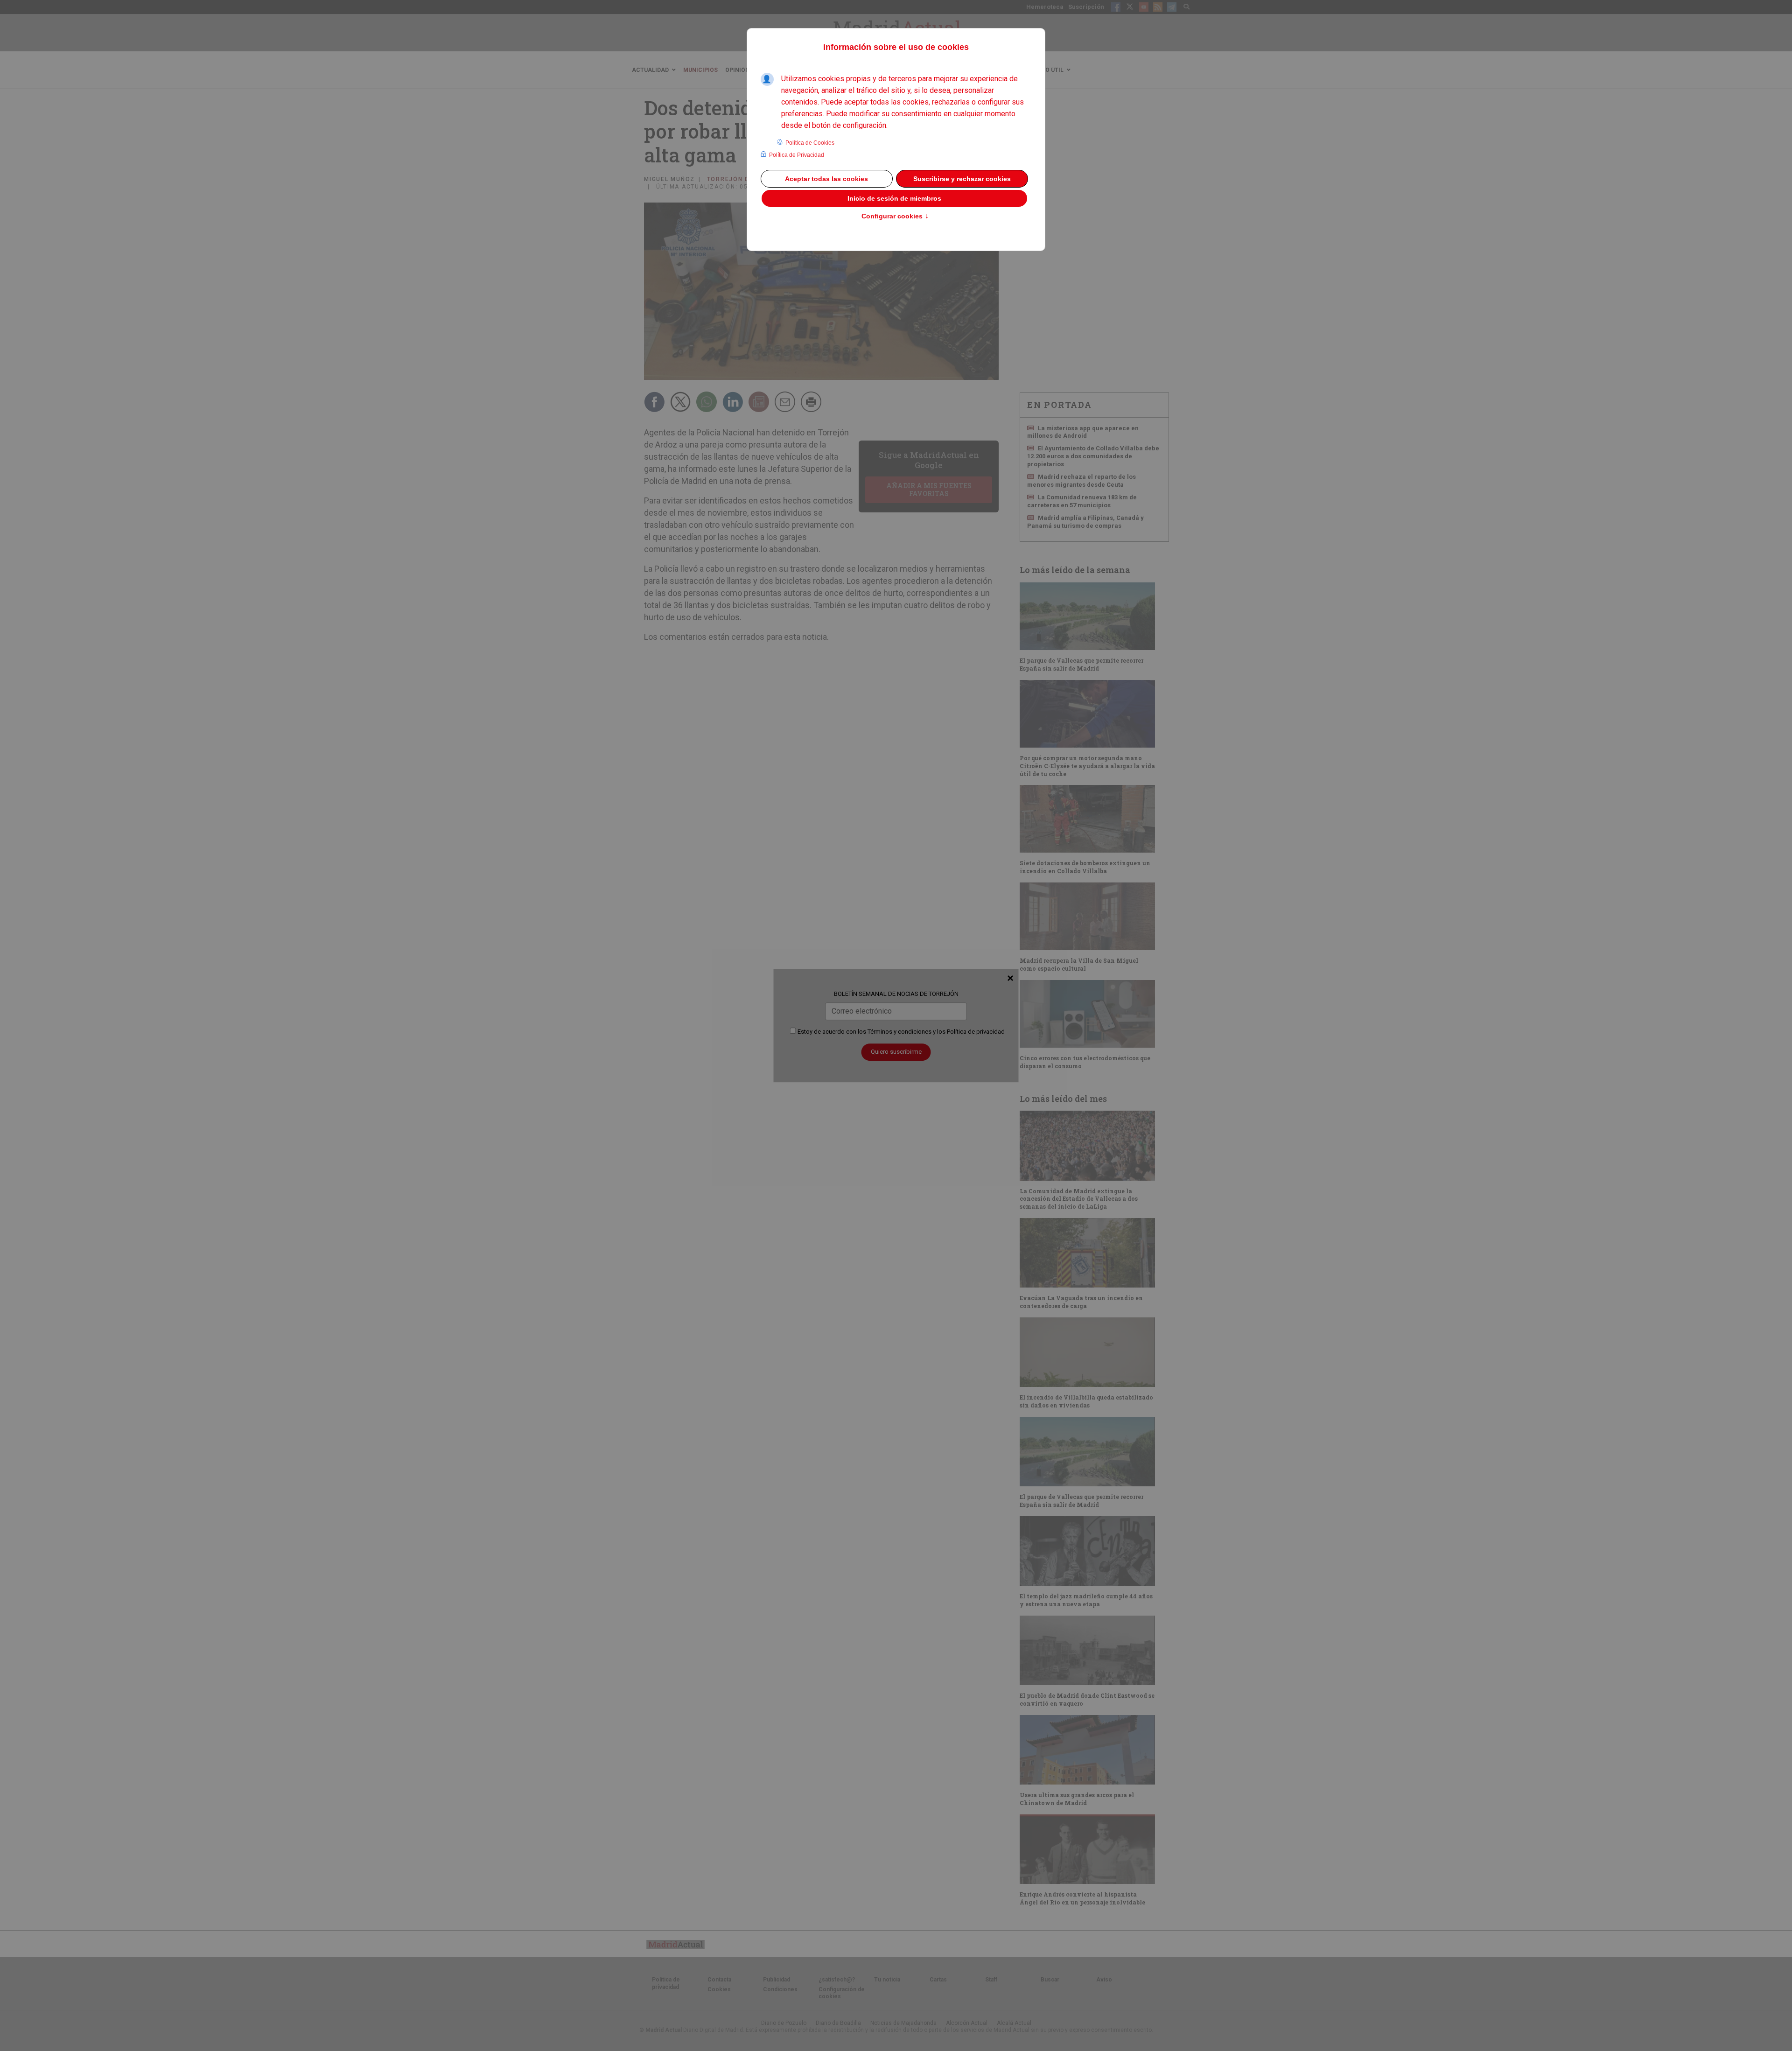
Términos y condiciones (899, 1032)
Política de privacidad (976, 1032)
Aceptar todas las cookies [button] (826, 179)
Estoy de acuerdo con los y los (900, 1032)
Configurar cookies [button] (895, 217)
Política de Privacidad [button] (797, 155)
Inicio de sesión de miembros (894, 198)
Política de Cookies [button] (810, 143)
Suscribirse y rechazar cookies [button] (962, 179)
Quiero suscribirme (896, 1052)
